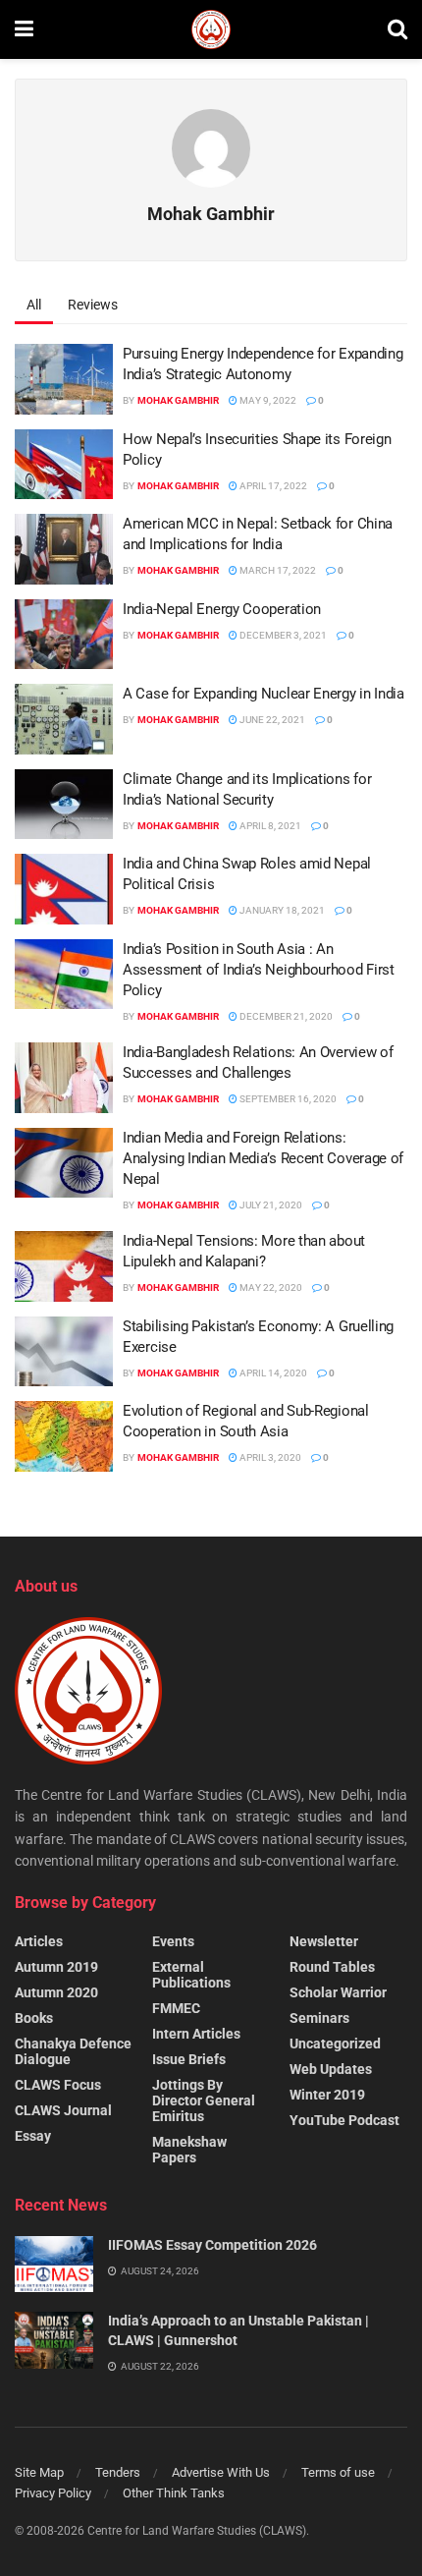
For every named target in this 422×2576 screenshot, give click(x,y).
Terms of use (338, 2472)
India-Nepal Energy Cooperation (222, 609)
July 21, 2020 (270, 1205)
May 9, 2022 (267, 400)
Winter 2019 (327, 2095)
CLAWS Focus (58, 2085)
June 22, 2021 (271, 720)
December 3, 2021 (282, 635)
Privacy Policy (53, 2493)
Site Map (39, 2472)
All (34, 305)
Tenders (118, 2472)
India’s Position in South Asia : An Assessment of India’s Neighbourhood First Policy (259, 970)
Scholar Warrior (338, 1992)
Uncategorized (335, 2044)
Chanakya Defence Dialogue (73, 2051)
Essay (33, 2136)
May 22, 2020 (270, 1288)
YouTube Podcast (344, 2120)
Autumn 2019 (56, 1967)
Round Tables (332, 1967)
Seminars (319, 2018)
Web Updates (331, 2069)
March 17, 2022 (277, 570)
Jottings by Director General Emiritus (204, 2100)
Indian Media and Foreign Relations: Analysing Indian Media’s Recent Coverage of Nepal (263, 1158)
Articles (39, 1941)
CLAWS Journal (63, 2110)
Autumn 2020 (56, 1992)
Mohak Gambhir (178, 400)
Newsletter (324, 1941)
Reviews (93, 305)
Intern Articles (196, 2034)
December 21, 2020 (285, 1016)
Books (34, 2018)
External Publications (191, 1975)
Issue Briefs (189, 2059)
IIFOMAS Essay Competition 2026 (212, 2245)
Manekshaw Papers (189, 2150)
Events (173, 1941)
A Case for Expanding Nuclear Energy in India (264, 694)
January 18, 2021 (281, 910)
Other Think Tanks (174, 2493)
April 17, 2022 (272, 486)
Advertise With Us (221, 2472)
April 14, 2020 (272, 1373)
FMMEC (176, 2008)
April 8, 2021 (269, 826)
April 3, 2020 (269, 1457)
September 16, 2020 (287, 1099)
